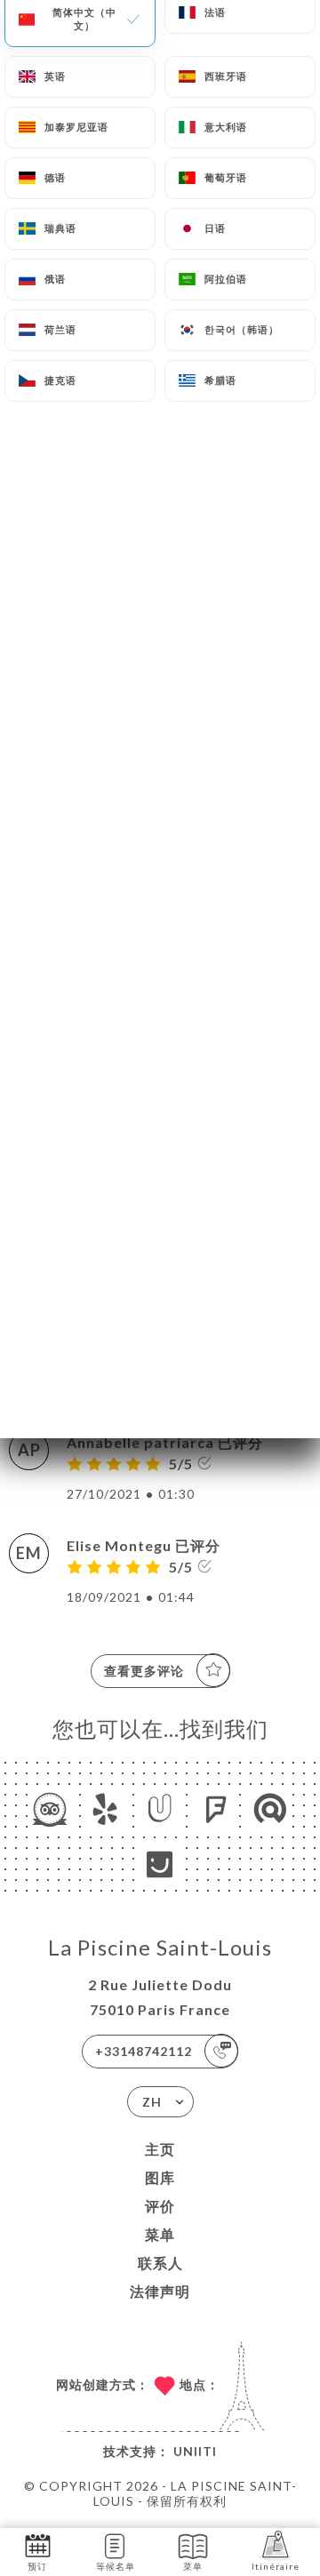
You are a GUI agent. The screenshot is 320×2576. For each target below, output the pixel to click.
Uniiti (195, 2451)
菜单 (160, 2234)
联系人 (160, 2263)
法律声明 (160, 2291)
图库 (160, 2177)
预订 (37, 2566)
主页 (160, 2149)
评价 (160, 2206)
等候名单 (116, 2566)
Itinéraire (276, 2566)
